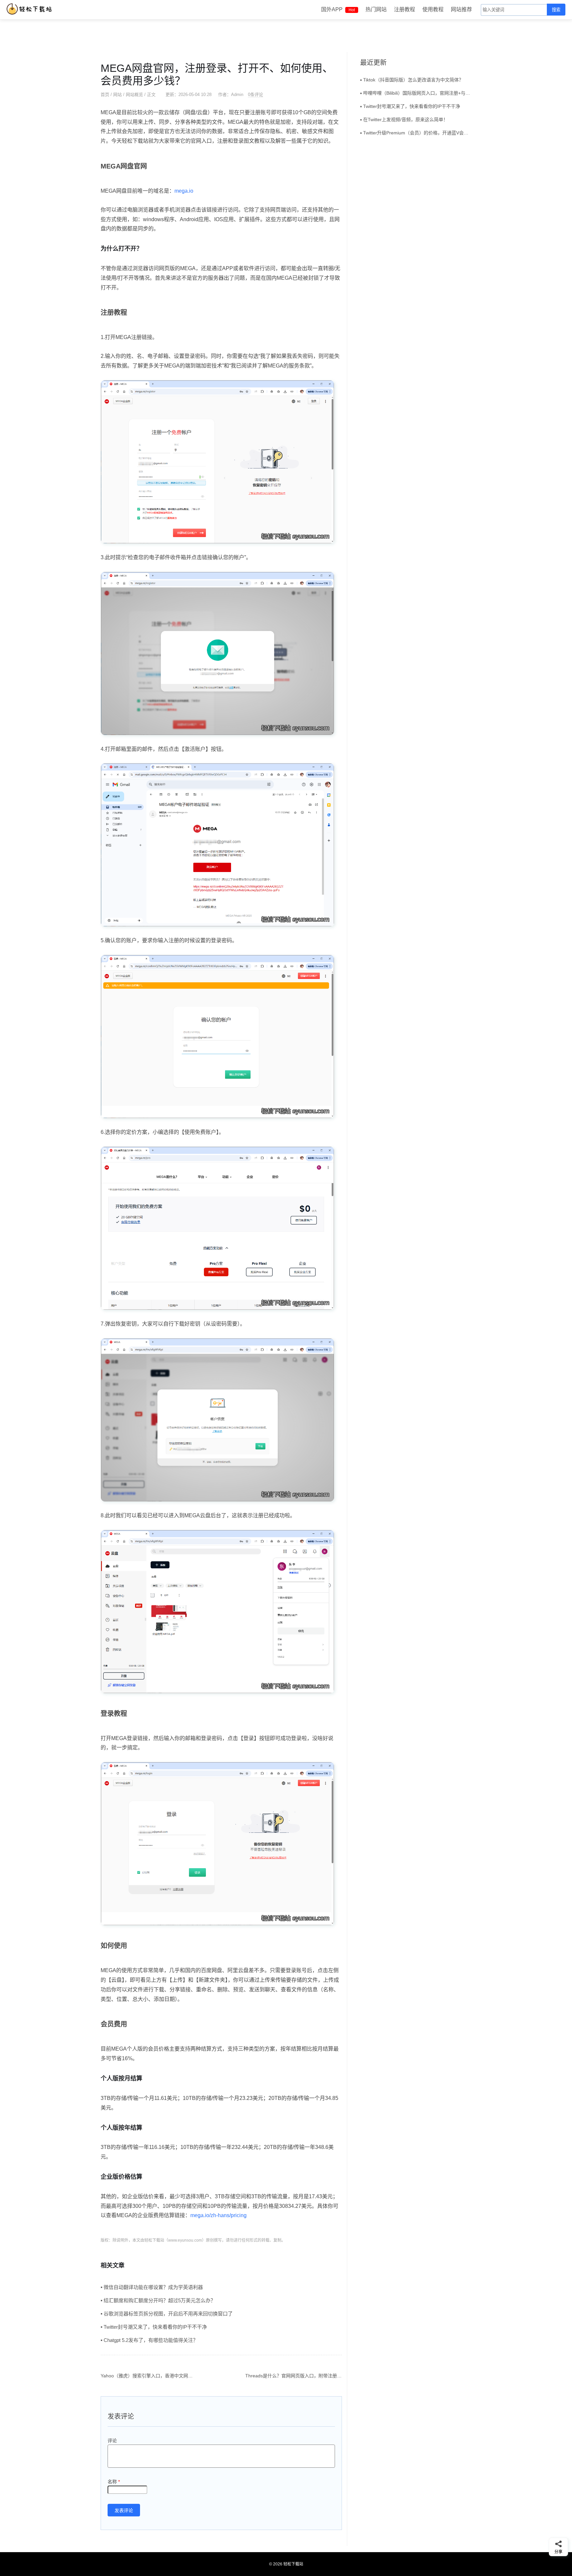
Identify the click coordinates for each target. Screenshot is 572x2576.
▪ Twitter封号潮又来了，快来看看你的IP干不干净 (154, 2327)
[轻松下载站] (31, 9)
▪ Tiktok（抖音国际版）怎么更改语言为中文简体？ (412, 80)
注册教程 (405, 9)
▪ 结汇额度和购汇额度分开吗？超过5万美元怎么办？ (158, 2300)
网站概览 (134, 95)
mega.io (184, 191)
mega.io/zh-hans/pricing (218, 2215)
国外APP (338, 9)
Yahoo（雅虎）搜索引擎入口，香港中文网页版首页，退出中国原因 (170, 2376)
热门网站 (376, 9)
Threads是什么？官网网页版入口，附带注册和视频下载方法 (307, 2376)
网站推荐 (461, 9)
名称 (114, 2482)
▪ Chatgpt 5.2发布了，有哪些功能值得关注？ (149, 2340)
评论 (112, 2441)
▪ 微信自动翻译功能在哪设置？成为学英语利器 (152, 2287)
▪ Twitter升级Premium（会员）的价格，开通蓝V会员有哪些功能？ (416, 133)
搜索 (556, 10)
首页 (105, 95)
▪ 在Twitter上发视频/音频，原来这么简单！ (404, 120)
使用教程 (433, 9)
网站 (118, 95)
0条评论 (256, 95)
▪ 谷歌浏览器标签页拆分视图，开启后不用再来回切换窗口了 (167, 2314)
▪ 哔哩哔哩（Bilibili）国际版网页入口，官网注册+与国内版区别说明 (416, 93)
